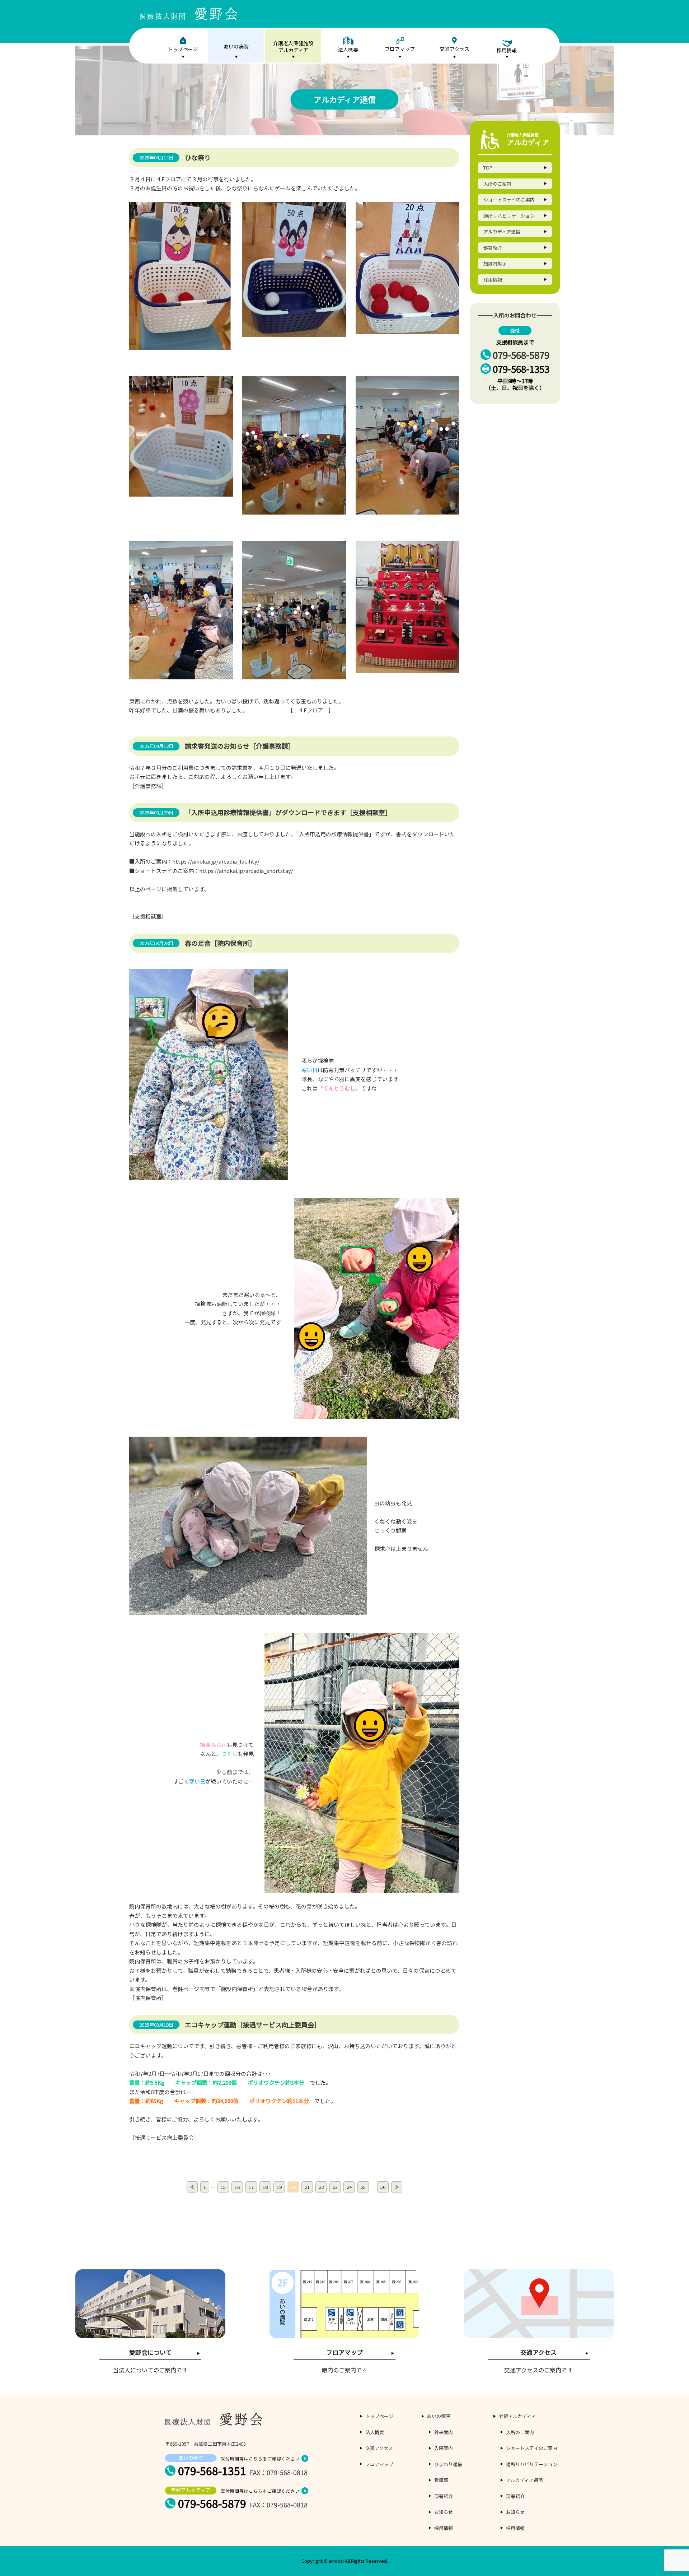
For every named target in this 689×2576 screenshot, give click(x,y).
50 (383, 2187)
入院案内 (444, 2448)
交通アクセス (454, 49)
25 (363, 2187)
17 (251, 2187)
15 (223, 2187)
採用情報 (493, 280)
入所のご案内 (497, 184)
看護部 (441, 2480)
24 (349, 2187)
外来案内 (444, 2432)
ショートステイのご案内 (509, 199)
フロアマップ (400, 49)
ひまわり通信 (448, 2464)
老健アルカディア (517, 2416)
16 (237, 2187)
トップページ (183, 49)
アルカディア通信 (502, 231)
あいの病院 (236, 46)
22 (321, 2187)
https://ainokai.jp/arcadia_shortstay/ (246, 871)
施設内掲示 (495, 263)
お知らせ (444, 2512)
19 (279, 2187)
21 (307, 2187)
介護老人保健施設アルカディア (293, 47)
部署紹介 (493, 248)
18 (265, 2187)
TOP (488, 168)
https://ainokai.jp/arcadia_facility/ (216, 861)
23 (335, 2187)
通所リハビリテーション (509, 216)
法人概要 (348, 50)
